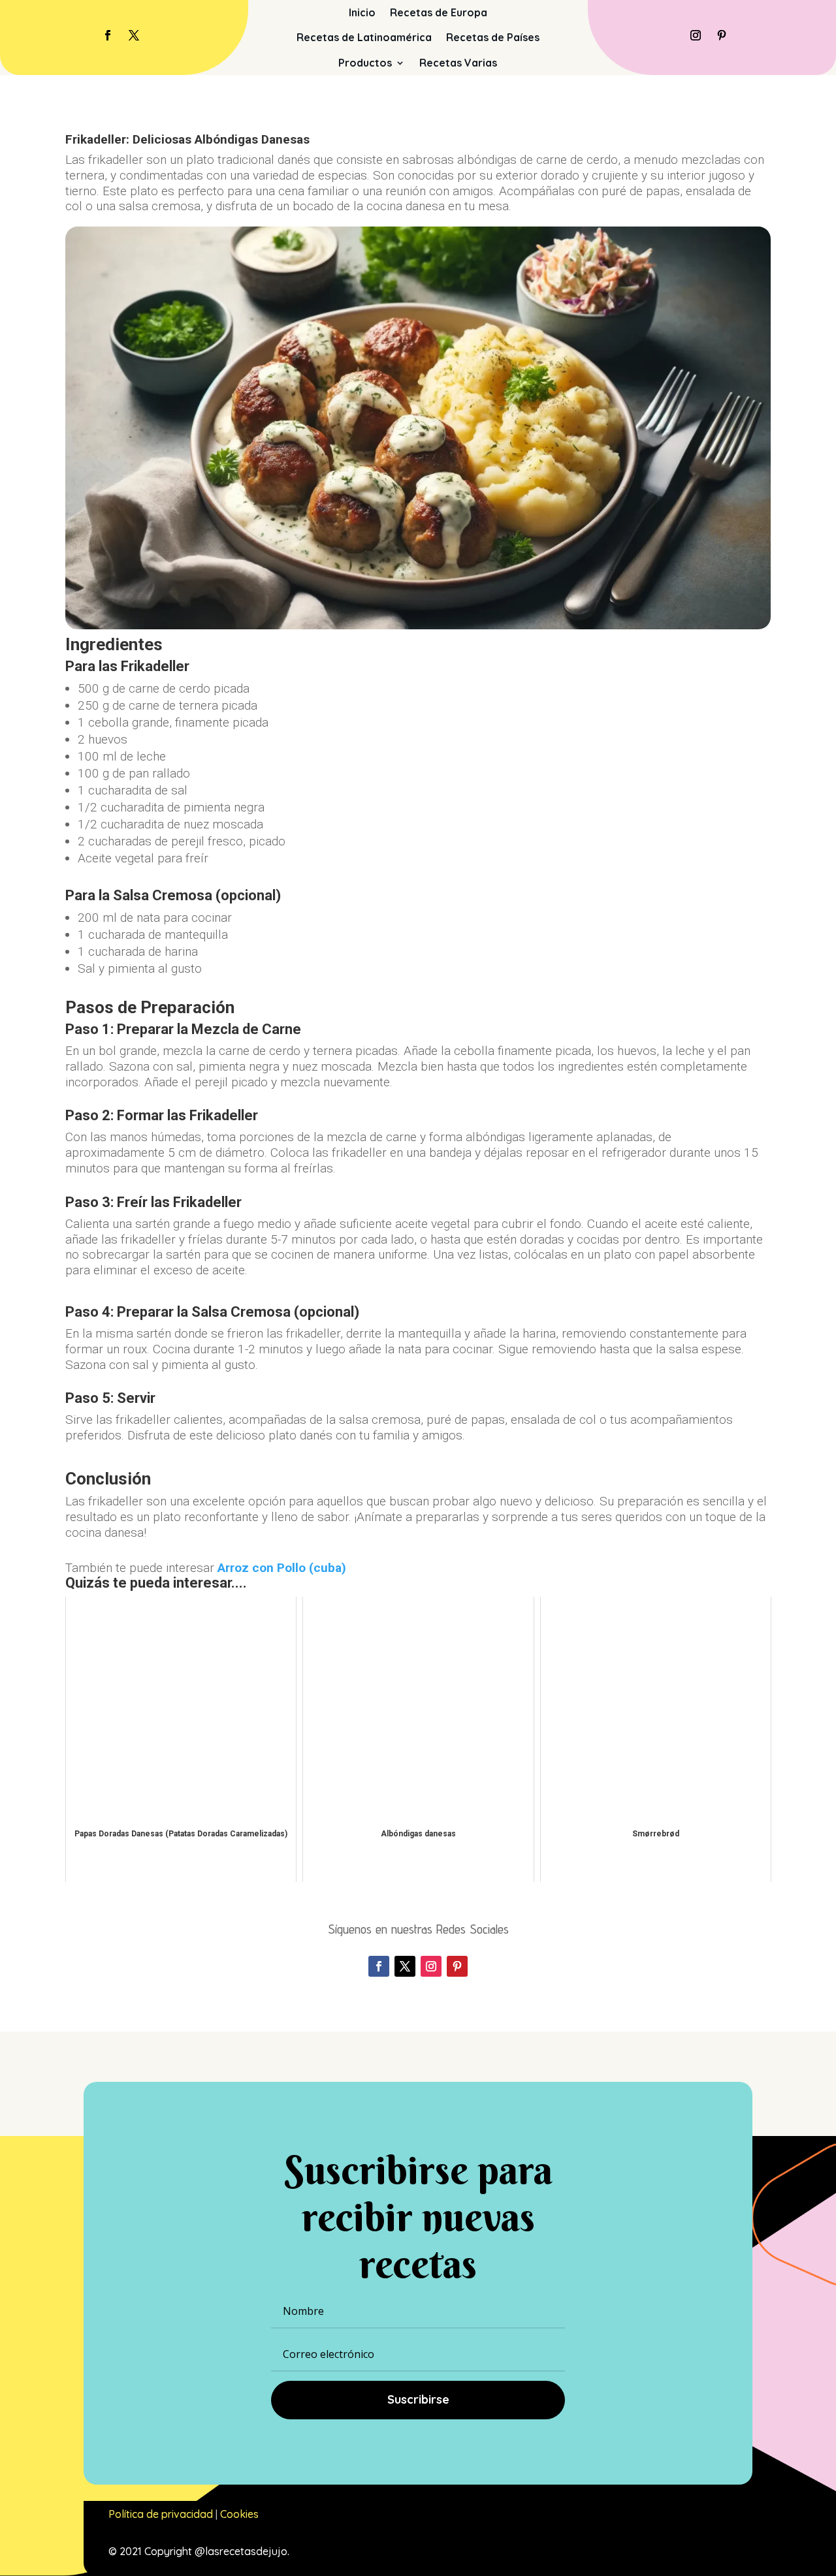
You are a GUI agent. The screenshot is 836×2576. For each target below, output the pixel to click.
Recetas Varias (458, 63)
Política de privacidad (161, 2514)
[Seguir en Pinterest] (722, 35)
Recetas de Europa (439, 12)
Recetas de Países (493, 37)
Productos (365, 63)
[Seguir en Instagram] (696, 35)
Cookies (239, 2514)
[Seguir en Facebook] (108, 35)
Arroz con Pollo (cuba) (282, 1568)
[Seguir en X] (134, 35)
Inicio (362, 12)
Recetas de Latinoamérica (364, 37)
